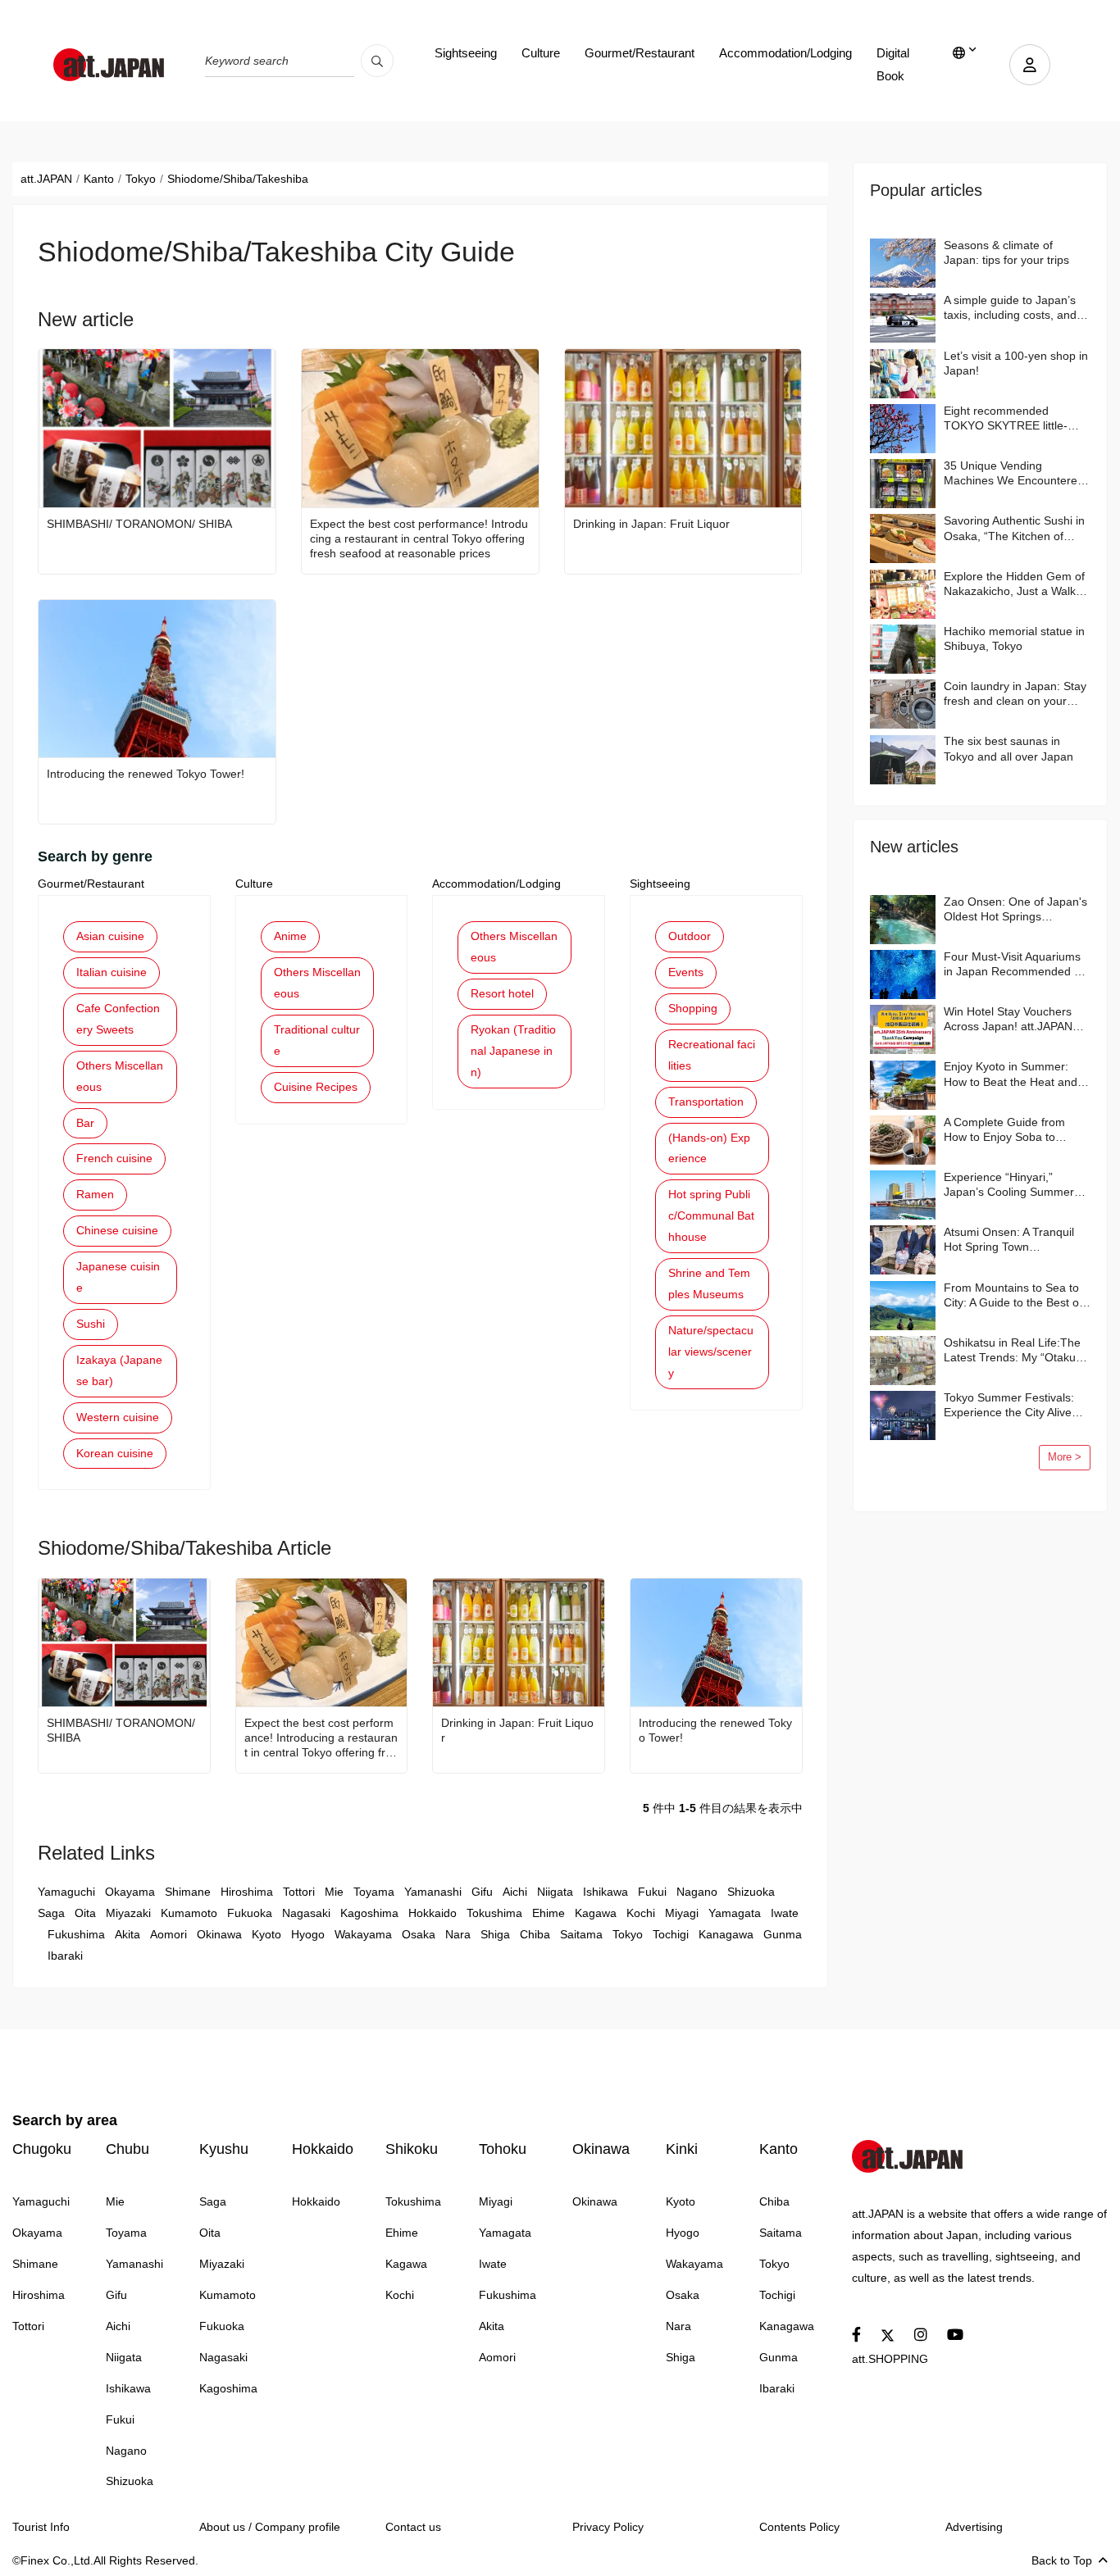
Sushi (91, 1324)
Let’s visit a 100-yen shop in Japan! (1016, 363)
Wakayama (363, 1934)
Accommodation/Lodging (785, 53)
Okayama (130, 1892)
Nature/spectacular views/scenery (711, 1352)
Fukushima (76, 1934)
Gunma (783, 1934)
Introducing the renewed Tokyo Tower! (146, 774)
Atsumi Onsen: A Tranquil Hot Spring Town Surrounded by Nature (1009, 1240)
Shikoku (412, 2149)
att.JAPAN (46, 179)
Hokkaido (433, 1913)
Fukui (652, 1892)
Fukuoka (250, 1913)
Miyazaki (128, 1913)
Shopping (693, 1008)
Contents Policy (799, 2527)
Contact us (413, 2527)
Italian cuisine (112, 972)
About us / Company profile (270, 2527)
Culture (541, 53)
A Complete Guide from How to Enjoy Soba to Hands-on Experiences (1004, 1130)
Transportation (706, 1102)
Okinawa (219, 1934)
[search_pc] (377, 61)
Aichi (515, 1892)
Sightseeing (466, 53)
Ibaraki (65, 1956)
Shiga (495, 1934)
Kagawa (596, 1913)
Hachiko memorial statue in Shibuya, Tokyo (1014, 638)
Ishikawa (606, 1892)
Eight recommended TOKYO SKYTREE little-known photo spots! (1006, 418)
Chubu (127, 2149)
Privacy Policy (608, 2527)
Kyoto (266, 1934)
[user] (1030, 65)
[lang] (965, 53)
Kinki (682, 2149)
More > (1065, 1457)
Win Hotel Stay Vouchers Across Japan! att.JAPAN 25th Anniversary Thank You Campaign (1017, 1019)
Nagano (697, 1892)
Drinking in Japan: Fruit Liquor (651, 524)
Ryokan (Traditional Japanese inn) (513, 1051)
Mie (334, 1892)
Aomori (168, 1934)
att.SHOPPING (890, 2359)
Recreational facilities (712, 1055)
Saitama (581, 1934)
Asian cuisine (110, 936)
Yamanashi (433, 1892)
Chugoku (42, 2149)
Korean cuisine (115, 1453)
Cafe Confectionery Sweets (118, 1019)
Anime (290, 936)
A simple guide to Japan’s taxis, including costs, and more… (1010, 308)
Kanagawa (726, 1934)
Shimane (188, 1892)
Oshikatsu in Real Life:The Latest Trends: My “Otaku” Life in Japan (1012, 1350)
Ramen (95, 1194)
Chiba (535, 1934)
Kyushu (224, 2149)
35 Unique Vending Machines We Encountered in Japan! (1014, 473)
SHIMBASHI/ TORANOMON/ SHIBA (139, 524)
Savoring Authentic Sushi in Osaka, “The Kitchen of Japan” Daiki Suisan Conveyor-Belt (1014, 528)
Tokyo (141, 179)
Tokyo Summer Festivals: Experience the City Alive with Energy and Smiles (1009, 1405)
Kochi (641, 1913)
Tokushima (494, 1913)
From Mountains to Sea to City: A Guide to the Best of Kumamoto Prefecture (1013, 1295)
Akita (127, 1934)
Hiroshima (247, 1892)
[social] (856, 2335)
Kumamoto (189, 1913)
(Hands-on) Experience (709, 1148)
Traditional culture (317, 1040)
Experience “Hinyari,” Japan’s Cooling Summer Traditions (1009, 1185)
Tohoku (503, 2149)
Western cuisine (118, 1417)
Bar (85, 1123)
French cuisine (114, 1158)
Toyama (374, 1892)
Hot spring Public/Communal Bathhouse (711, 1215)
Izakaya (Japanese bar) (119, 1370)
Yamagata (735, 1913)
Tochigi (671, 1934)
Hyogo (308, 1934)
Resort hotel (502, 993)
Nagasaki (306, 1913)
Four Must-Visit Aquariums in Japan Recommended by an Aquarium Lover (1015, 964)
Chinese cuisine (117, 1230)
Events (686, 972)
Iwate (785, 1913)
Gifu (482, 1892)
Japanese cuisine (118, 1277)
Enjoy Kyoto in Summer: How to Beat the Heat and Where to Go (1011, 1074)
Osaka (419, 1934)
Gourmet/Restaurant (640, 53)
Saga (51, 1913)
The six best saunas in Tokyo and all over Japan (1008, 748)
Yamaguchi (66, 1892)
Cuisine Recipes (316, 1087)
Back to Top (1062, 2560)
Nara (458, 1934)
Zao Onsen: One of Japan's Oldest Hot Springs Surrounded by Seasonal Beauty (1015, 909)
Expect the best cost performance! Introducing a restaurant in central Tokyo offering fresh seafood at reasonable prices (419, 538)
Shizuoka (751, 1892)
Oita (85, 1913)
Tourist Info (41, 2527)
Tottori (299, 1892)
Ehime (549, 1913)
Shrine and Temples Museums (709, 1283)
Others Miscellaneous (120, 1076)
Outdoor (690, 936)
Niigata (555, 1892)
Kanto (99, 179)
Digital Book (893, 64)
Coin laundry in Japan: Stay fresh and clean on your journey (1015, 694)
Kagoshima (369, 1913)
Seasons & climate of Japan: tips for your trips (1006, 252)
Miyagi (682, 1913)
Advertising (974, 2527)
